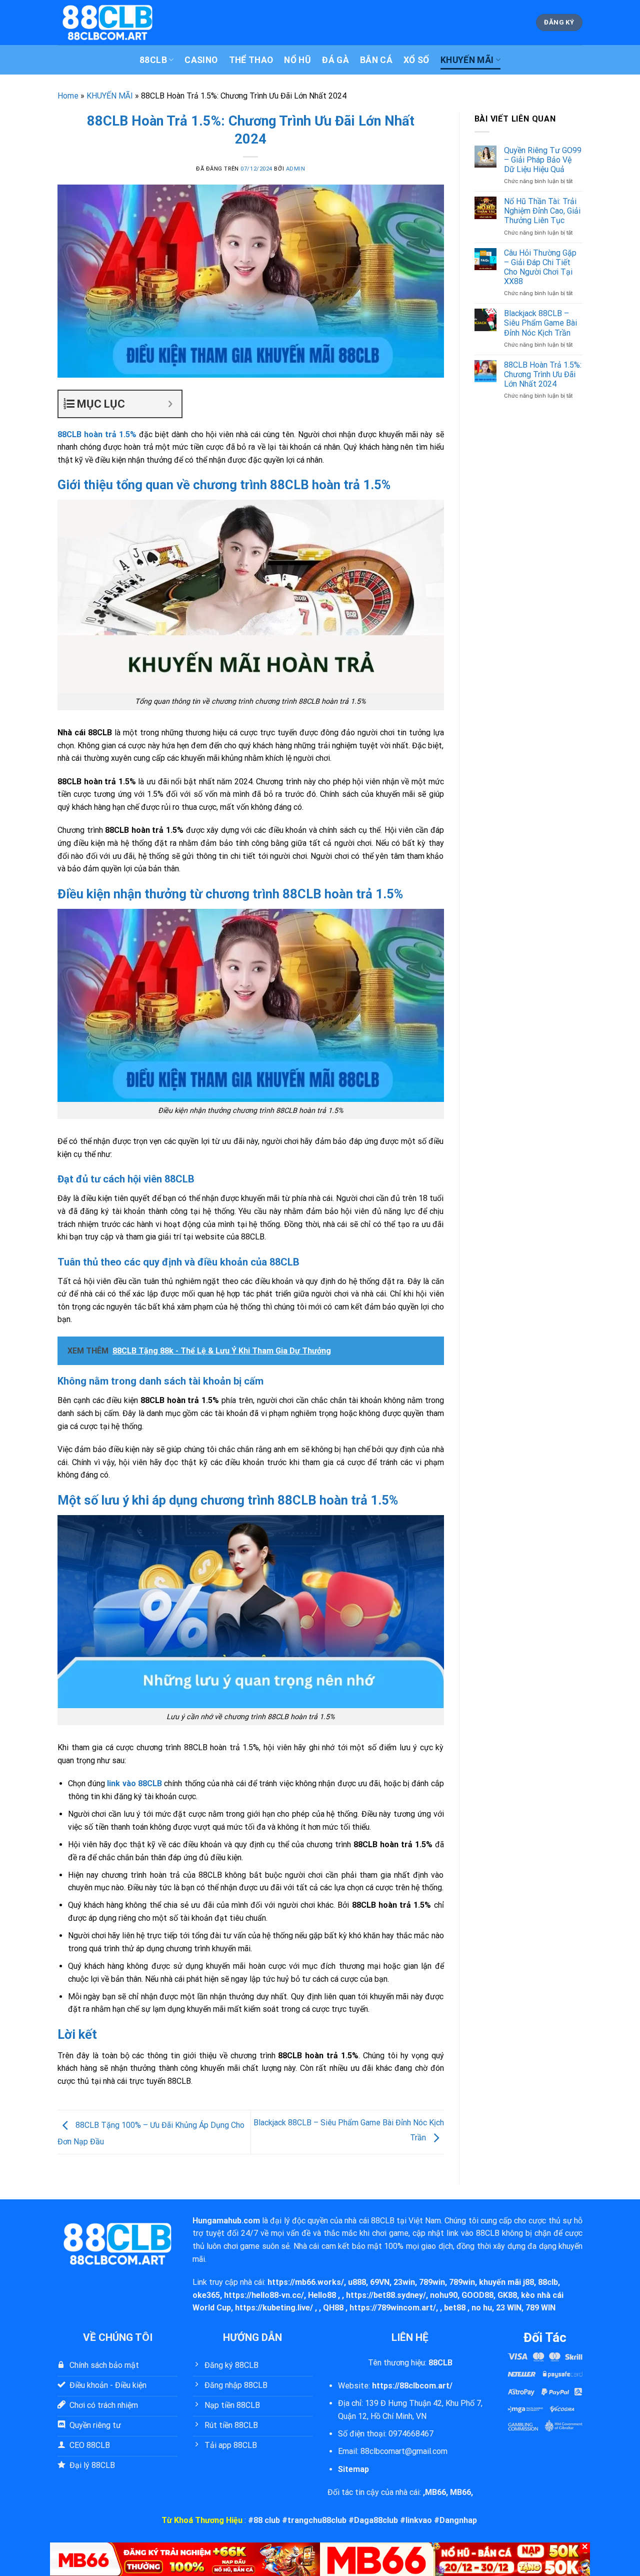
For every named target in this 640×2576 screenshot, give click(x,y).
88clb (548, 2282)
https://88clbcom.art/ (412, 2386)
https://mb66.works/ (306, 2282)
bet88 (455, 2308)
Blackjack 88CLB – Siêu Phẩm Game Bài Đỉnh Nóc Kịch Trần (540, 323)
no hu (482, 2308)
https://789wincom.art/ (393, 2308)
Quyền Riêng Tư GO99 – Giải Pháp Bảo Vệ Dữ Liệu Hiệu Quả (543, 160)
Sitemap (353, 2469)
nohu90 (444, 2295)
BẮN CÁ (376, 60)
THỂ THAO (251, 60)
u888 (357, 2282)
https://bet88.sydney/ (386, 2295)
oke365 (206, 2295)
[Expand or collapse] (170, 404)
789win (432, 2282)
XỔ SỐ (416, 60)
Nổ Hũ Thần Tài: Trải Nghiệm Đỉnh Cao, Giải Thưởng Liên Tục (542, 211)
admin (296, 169)
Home (68, 96)
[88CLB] (107, 22)
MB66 (435, 2492)
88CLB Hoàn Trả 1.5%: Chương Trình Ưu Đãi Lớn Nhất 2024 (543, 374)
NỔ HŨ (297, 60)
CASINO (201, 60)
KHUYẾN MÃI (467, 60)
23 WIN (509, 2308)
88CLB (153, 60)
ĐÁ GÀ (335, 60)
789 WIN (540, 2308)
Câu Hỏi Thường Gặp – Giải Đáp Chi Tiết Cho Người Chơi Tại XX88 (540, 267)
